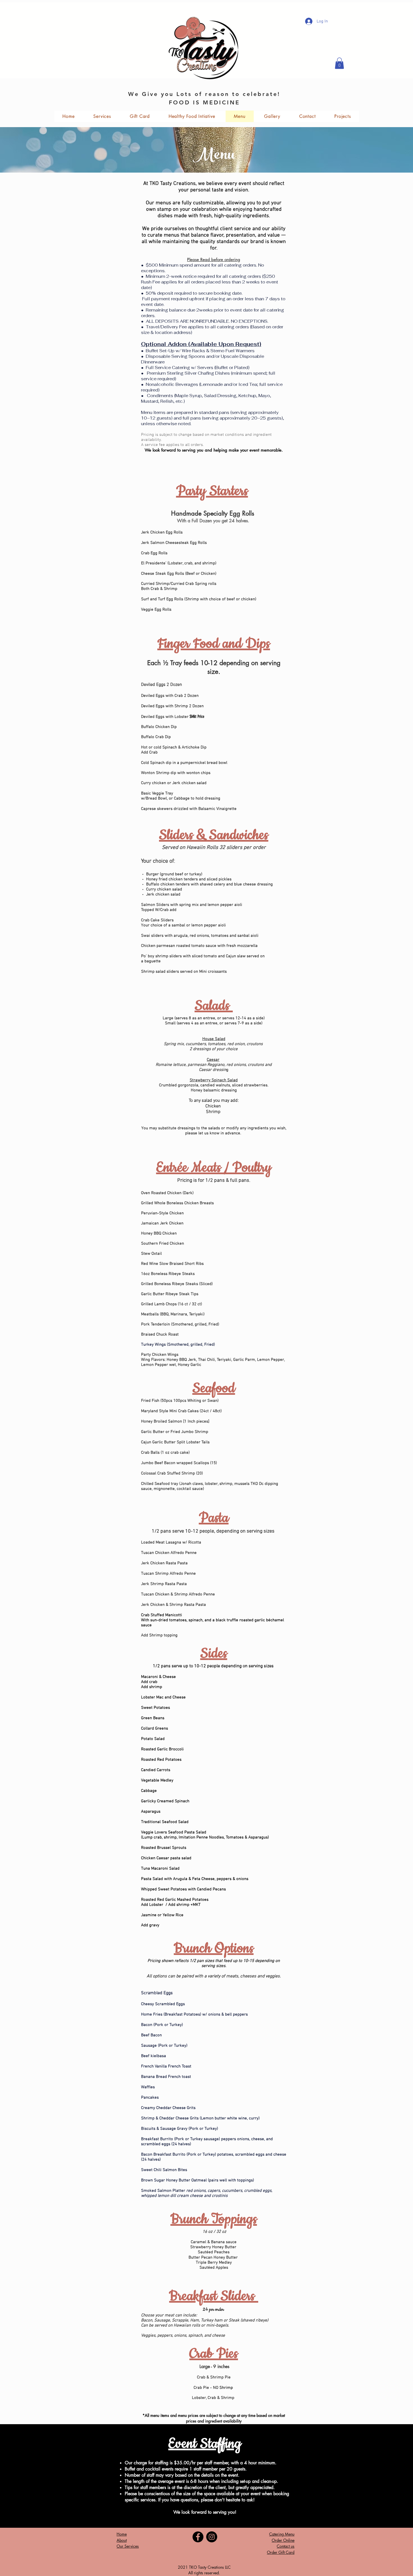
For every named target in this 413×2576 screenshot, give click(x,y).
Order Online (283, 2540)
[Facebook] (198, 2537)
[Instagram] (212, 2537)
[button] (339, 63)
